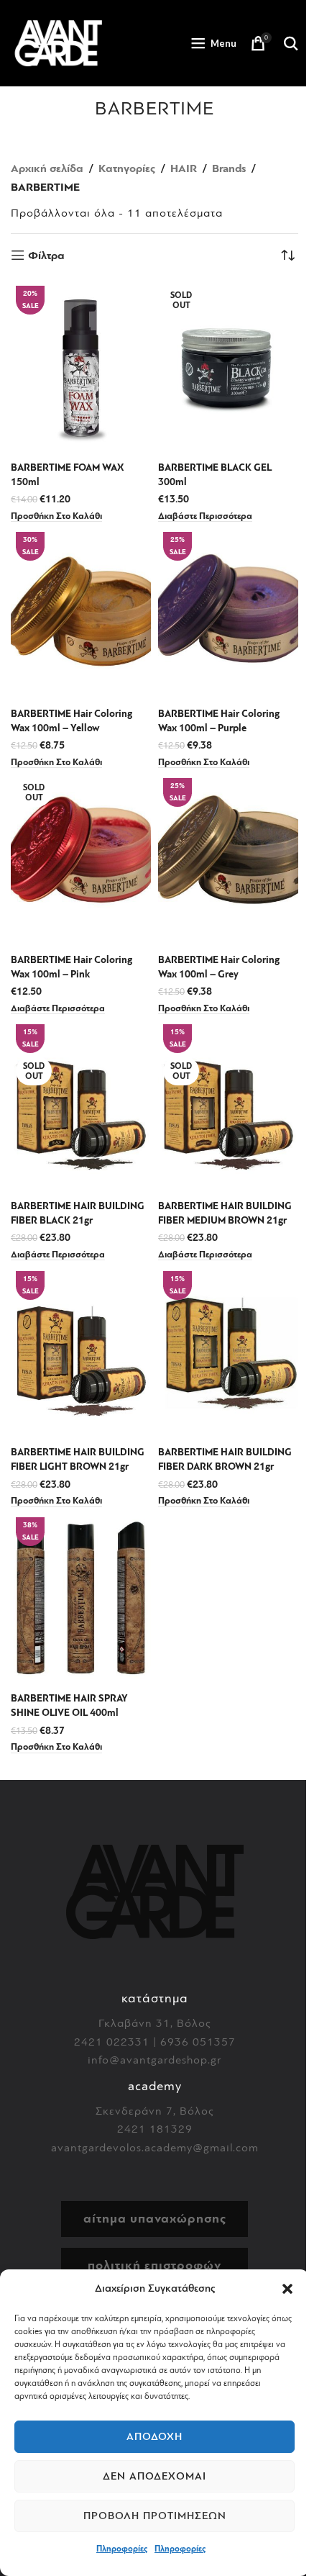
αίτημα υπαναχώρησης (155, 2219)
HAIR (184, 168)
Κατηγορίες (127, 168)
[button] (287, 2289)
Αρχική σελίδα (47, 168)
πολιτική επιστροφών (154, 2265)
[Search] (291, 43)
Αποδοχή (154, 2437)
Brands (229, 168)
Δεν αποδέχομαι (154, 2476)
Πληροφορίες (122, 2549)
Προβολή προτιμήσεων (155, 2516)
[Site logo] (58, 42)
